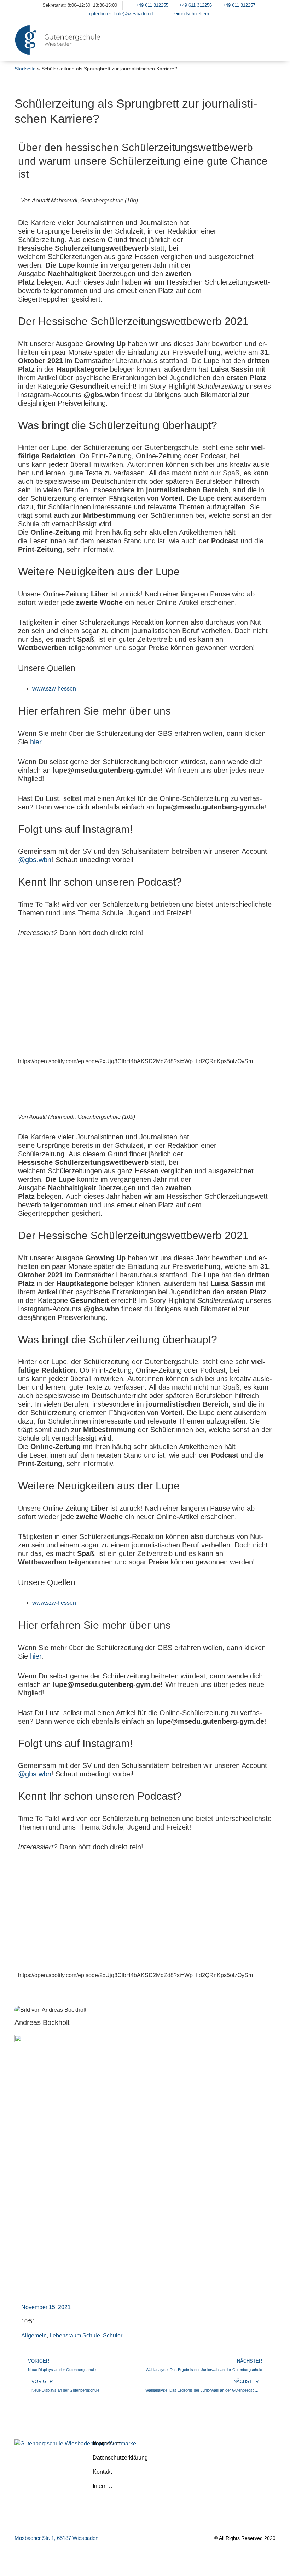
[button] (267, 49)
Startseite (25, 69)
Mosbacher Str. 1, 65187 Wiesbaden (56, 2538)
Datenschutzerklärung (120, 2458)
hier (36, 742)
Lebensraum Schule (75, 2335)
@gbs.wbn (35, 860)
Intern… (103, 2486)
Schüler (113, 2335)
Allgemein (34, 2335)
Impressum (106, 2443)
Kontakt (102, 2472)
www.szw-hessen (54, 689)
